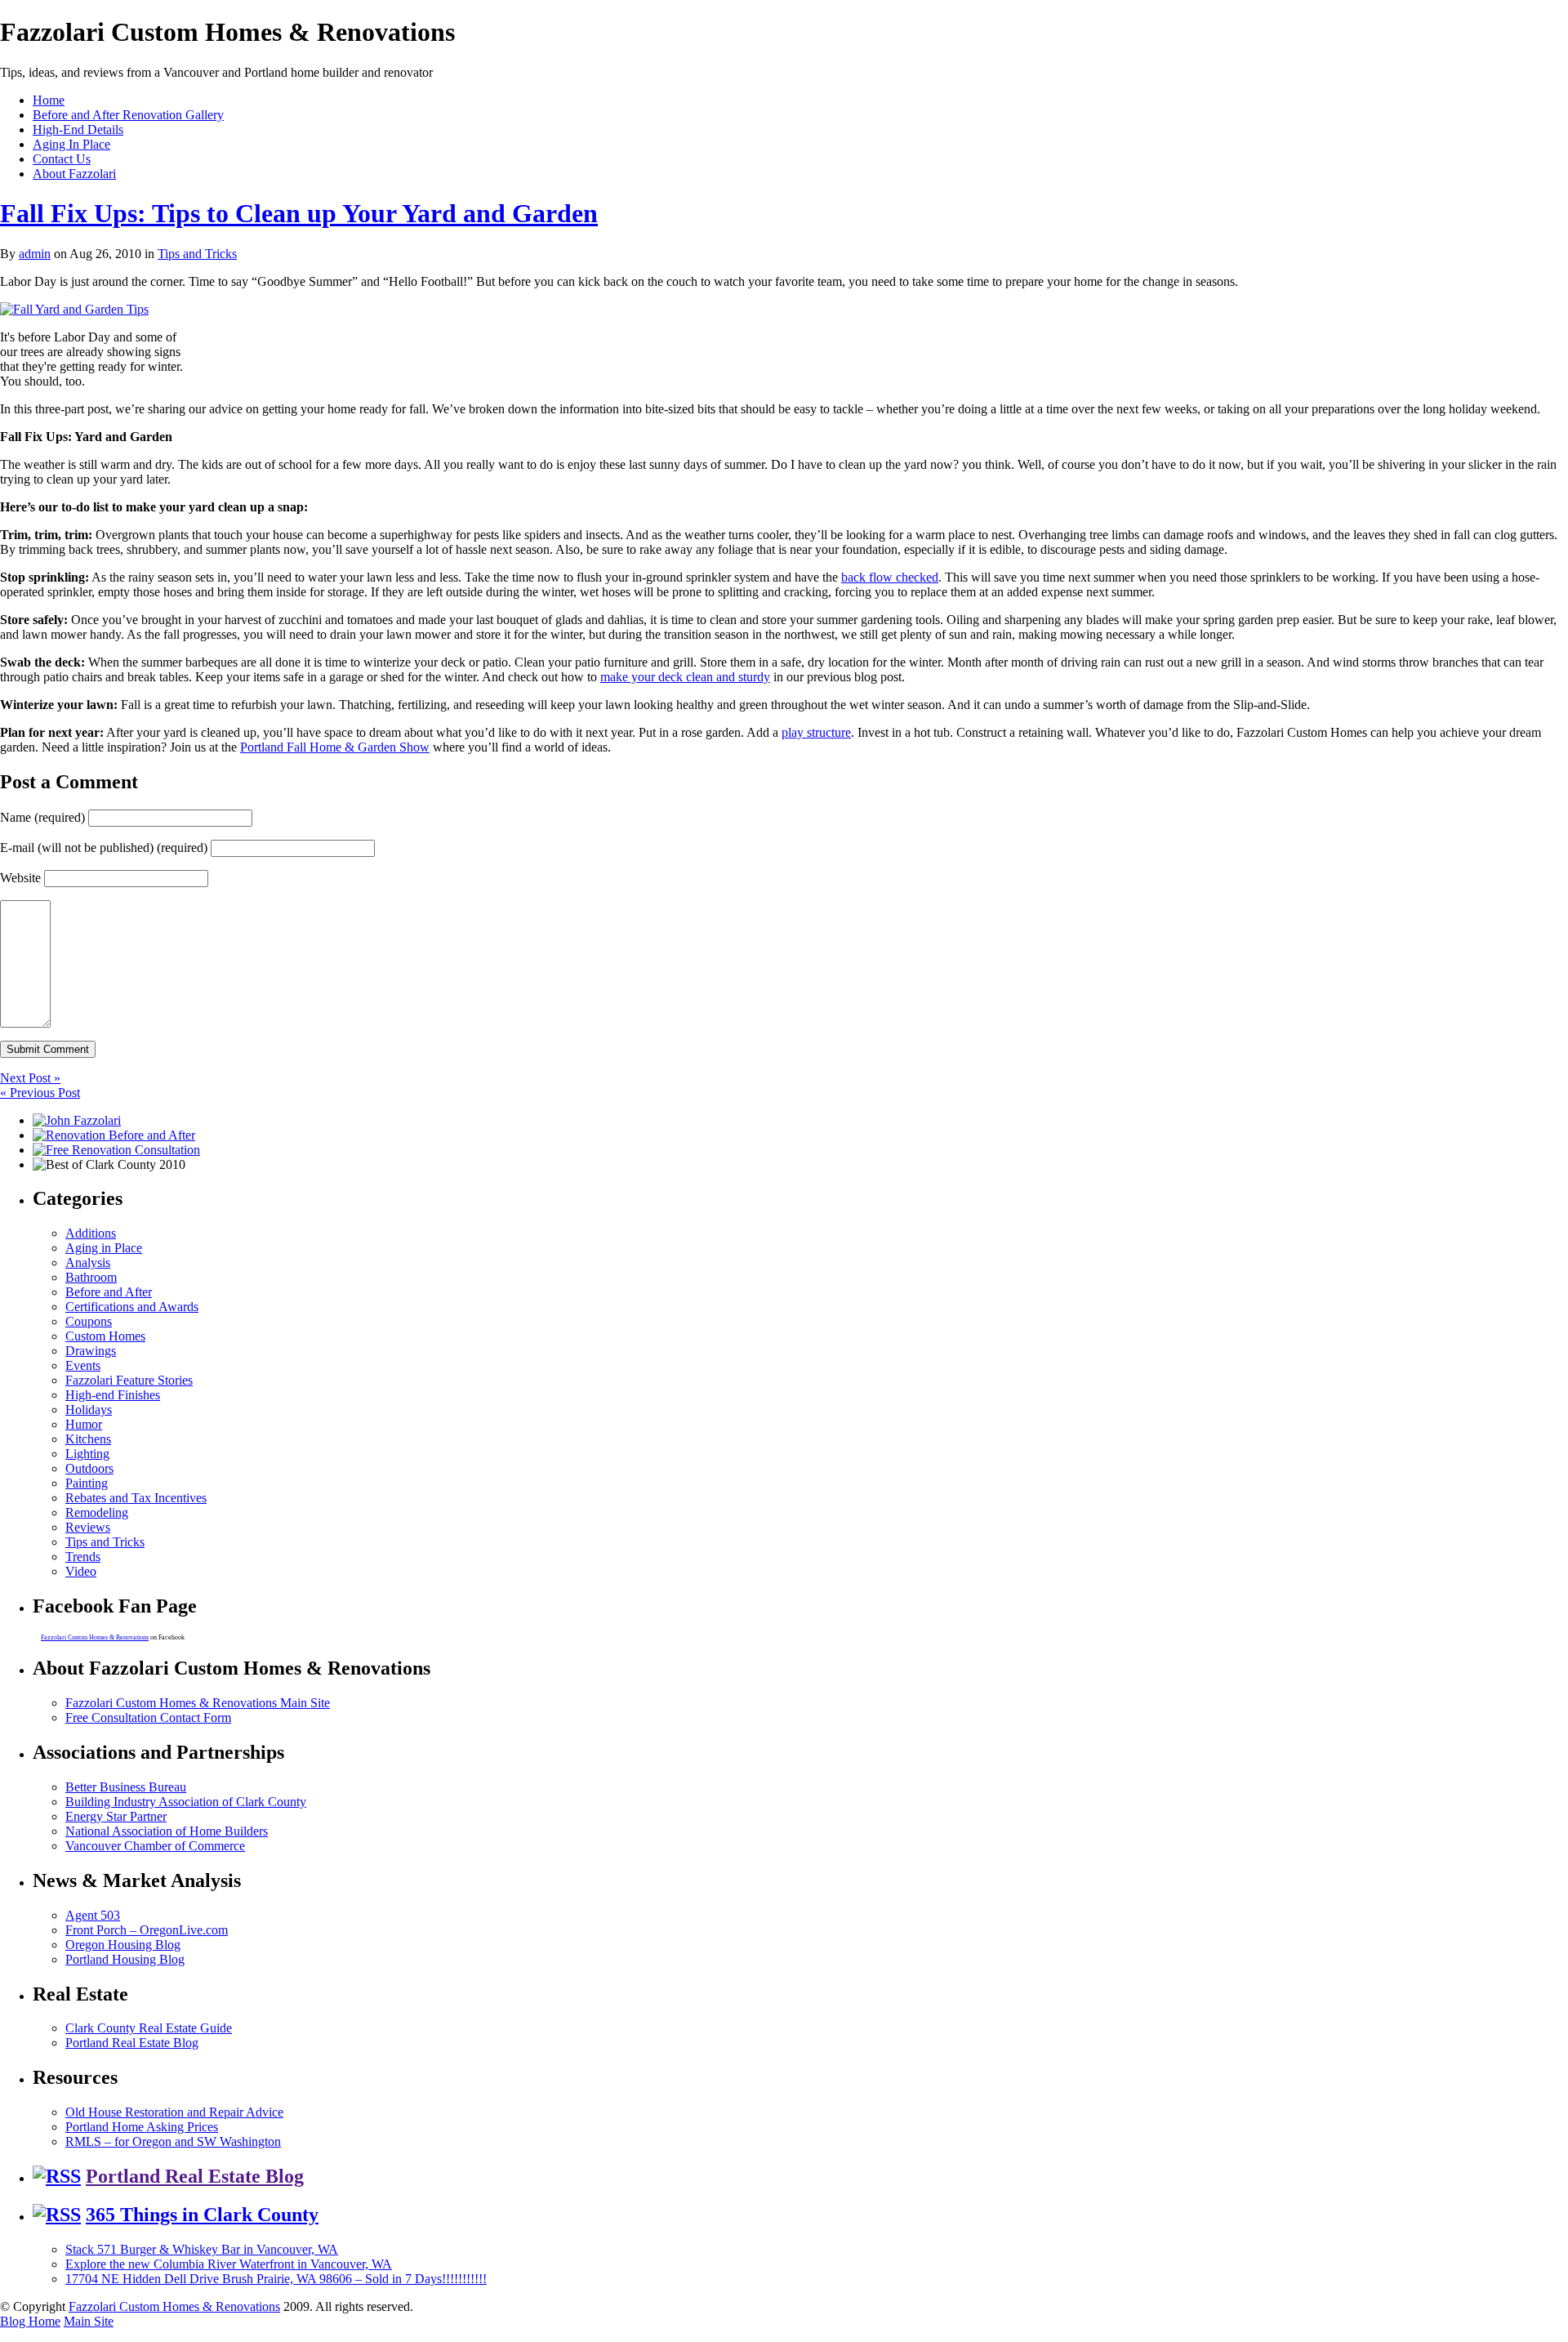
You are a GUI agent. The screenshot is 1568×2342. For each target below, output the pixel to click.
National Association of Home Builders (167, 1831)
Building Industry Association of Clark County (186, 1802)
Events (83, 1365)
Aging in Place (104, 1248)
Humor (84, 1424)
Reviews (88, 1527)
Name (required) (42, 817)
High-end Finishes (113, 1395)
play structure (816, 732)
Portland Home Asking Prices (142, 2127)
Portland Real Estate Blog (132, 2043)
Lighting (87, 1454)
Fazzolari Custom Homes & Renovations (95, 1637)
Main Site (89, 2321)
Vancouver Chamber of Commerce (155, 1846)
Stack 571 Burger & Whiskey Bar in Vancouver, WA (202, 2249)
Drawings (91, 1351)
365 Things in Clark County (202, 2215)
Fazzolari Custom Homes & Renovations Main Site (198, 1703)
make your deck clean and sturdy (685, 677)
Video (81, 1571)
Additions (91, 1233)
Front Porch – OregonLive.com (147, 1930)
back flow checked (890, 577)
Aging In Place (71, 144)
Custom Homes (105, 1336)
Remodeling (97, 1512)
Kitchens (88, 1439)
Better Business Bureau (126, 1787)
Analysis (88, 1262)
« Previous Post (40, 1093)
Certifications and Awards (132, 1307)
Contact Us (62, 159)
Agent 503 (93, 1915)
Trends (83, 1557)
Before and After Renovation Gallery (128, 115)
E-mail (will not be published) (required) (104, 848)
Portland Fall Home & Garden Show (335, 747)
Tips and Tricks (197, 254)
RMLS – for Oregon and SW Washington (173, 2141)
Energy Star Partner (116, 1816)
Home (49, 100)
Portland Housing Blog (125, 1959)
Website (20, 878)
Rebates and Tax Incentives (136, 1498)
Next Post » (30, 1078)
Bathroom (91, 1277)
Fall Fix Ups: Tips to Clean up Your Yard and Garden (299, 213)
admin (35, 254)
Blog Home (30, 2321)
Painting (87, 1483)
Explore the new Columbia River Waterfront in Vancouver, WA (229, 2264)
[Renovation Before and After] (114, 1135)
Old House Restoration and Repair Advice (174, 2112)
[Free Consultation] (116, 1150)
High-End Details (78, 129)
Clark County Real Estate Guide (149, 2028)
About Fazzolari (74, 174)
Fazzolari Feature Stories (129, 1380)
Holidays (89, 1410)
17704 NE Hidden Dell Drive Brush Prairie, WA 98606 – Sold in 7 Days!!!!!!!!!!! (276, 2279)
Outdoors (89, 1468)
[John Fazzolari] (77, 1120)
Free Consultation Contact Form (148, 1717)
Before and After (109, 1292)
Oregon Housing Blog (123, 1945)
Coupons (89, 1321)
